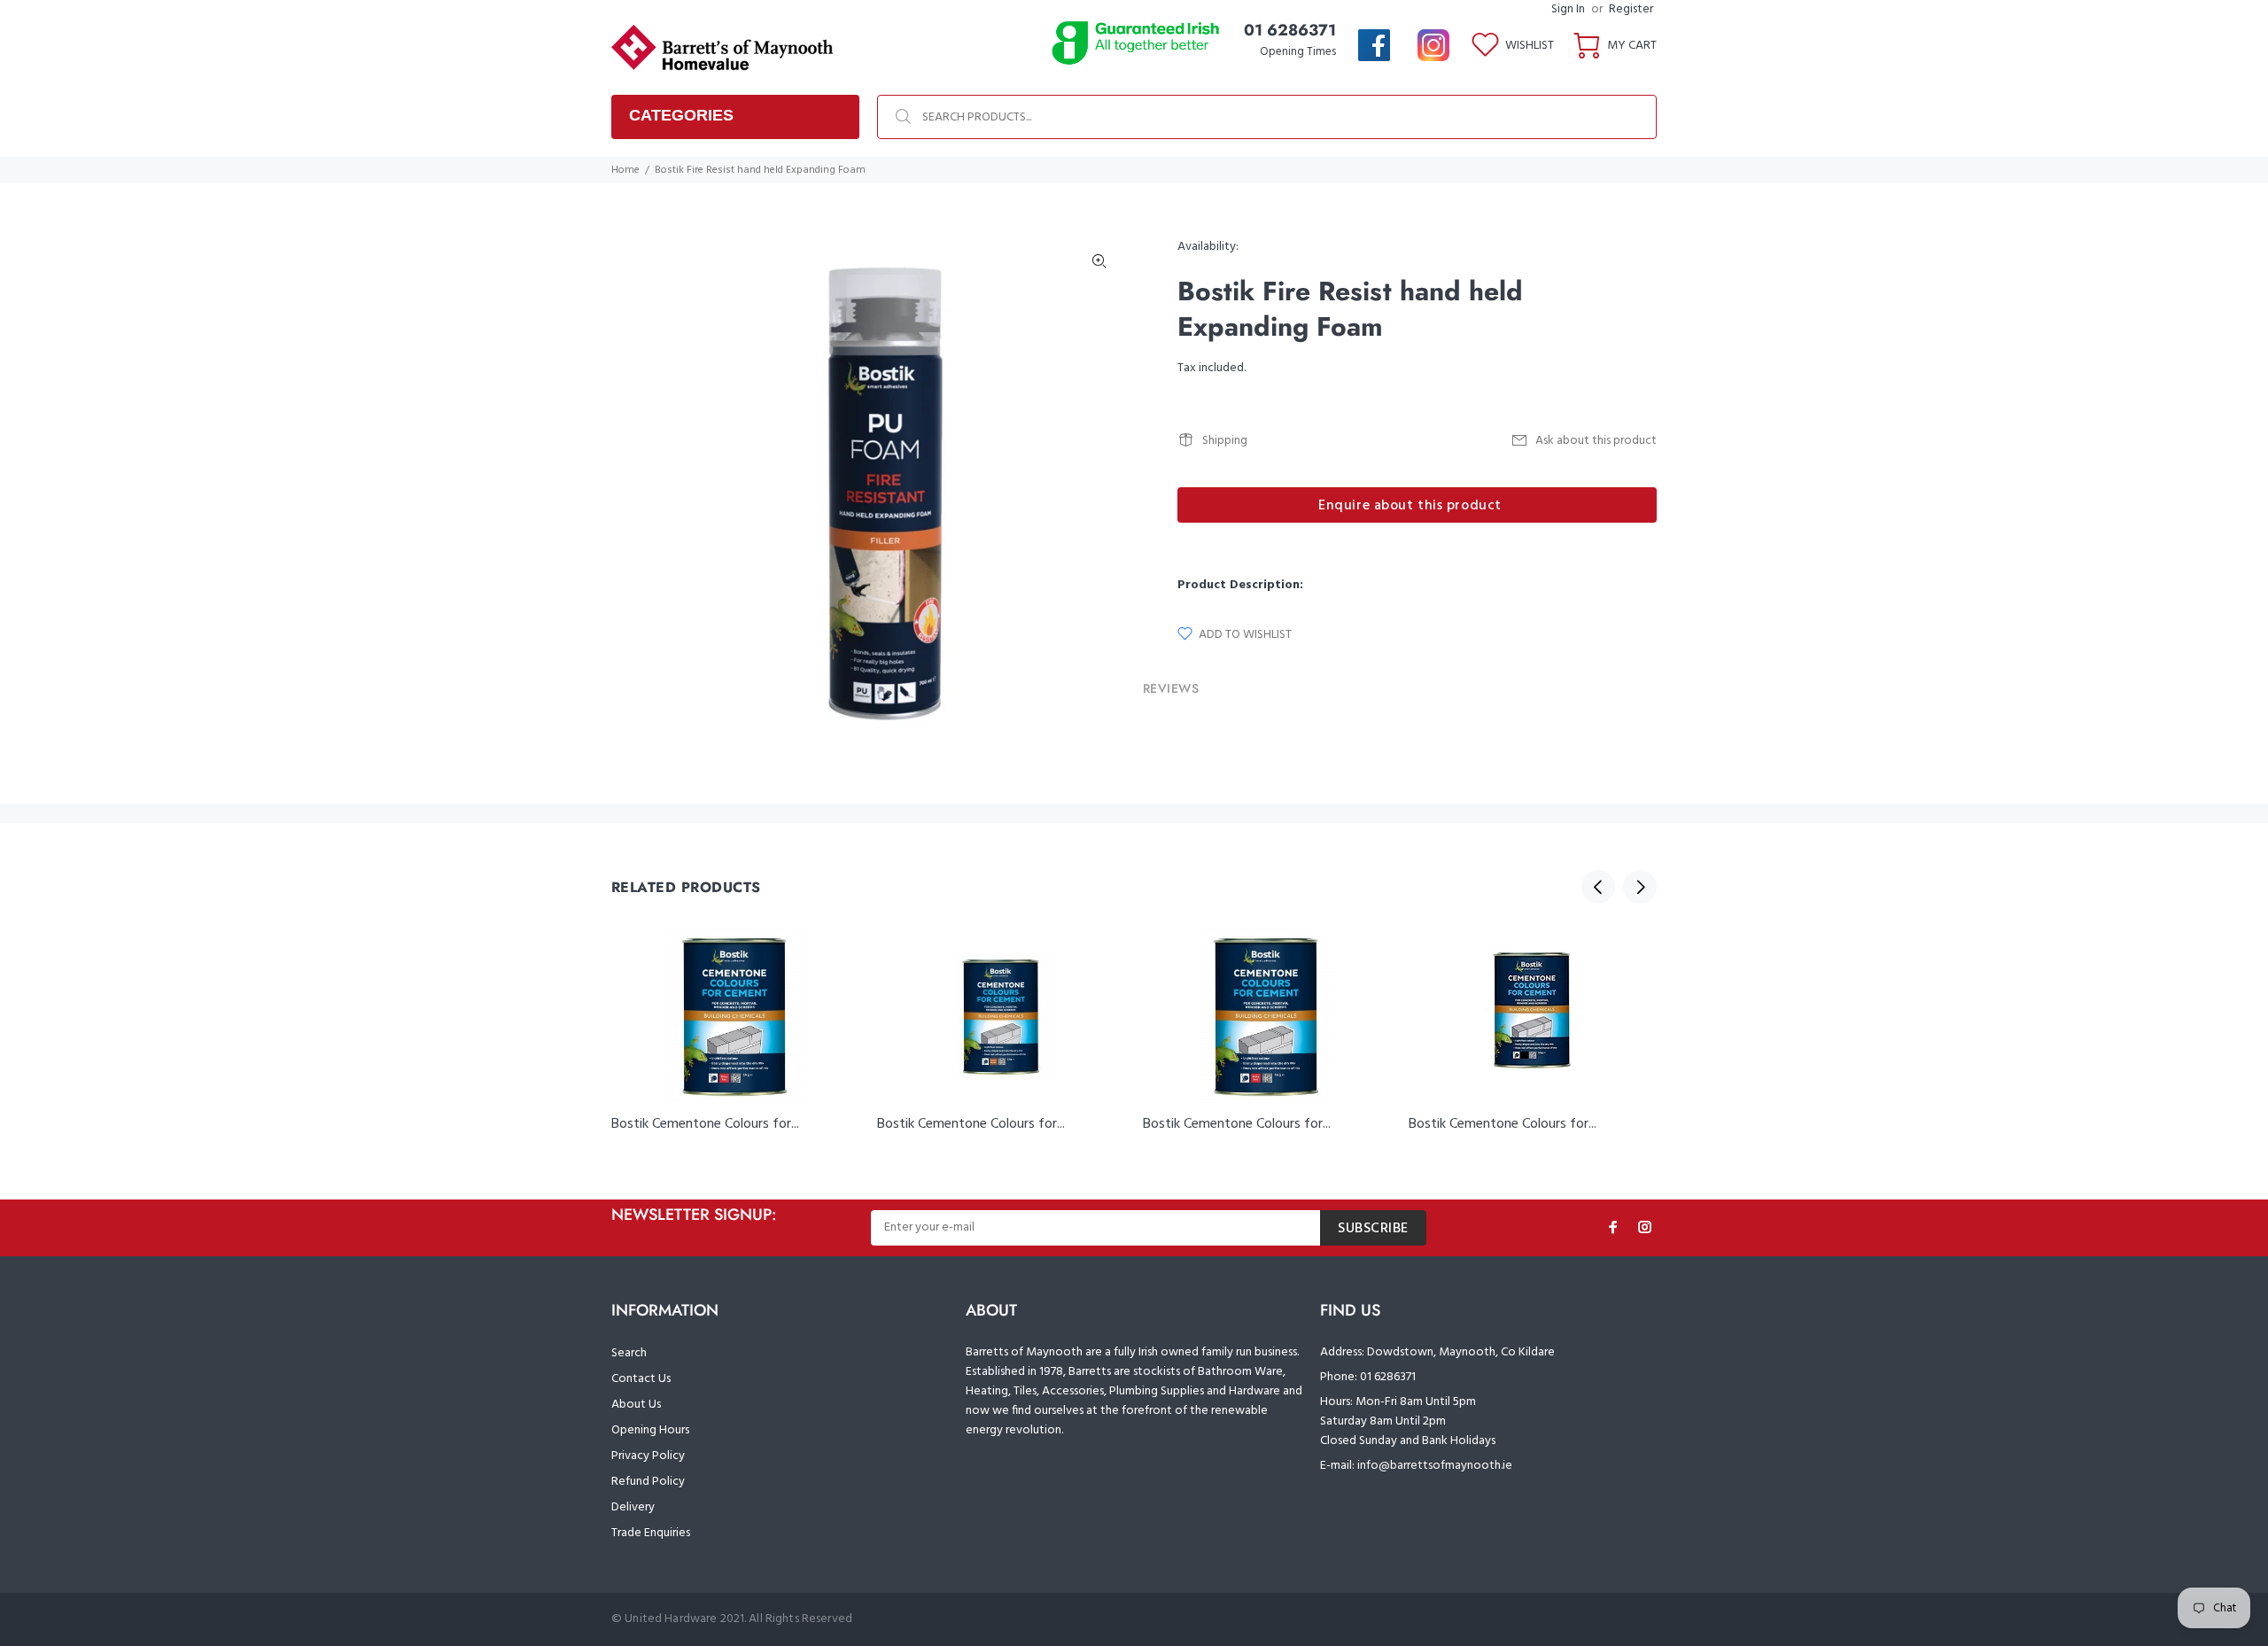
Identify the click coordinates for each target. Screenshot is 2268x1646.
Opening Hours (650, 1430)
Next (1640, 887)
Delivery (633, 1507)
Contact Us (641, 1379)
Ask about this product (1596, 441)
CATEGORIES (681, 115)
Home (625, 170)
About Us (636, 1405)
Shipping (1225, 441)
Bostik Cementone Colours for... (705, 1124)
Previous (1598, 887)
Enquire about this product (1410, 506)
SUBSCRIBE (1373, 1229)
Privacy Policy (648, 1456)
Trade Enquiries (651, 1533)
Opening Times (1298, 52)
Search (629, 1353)
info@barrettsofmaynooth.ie (1435, 1466)
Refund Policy (648, 1482)
